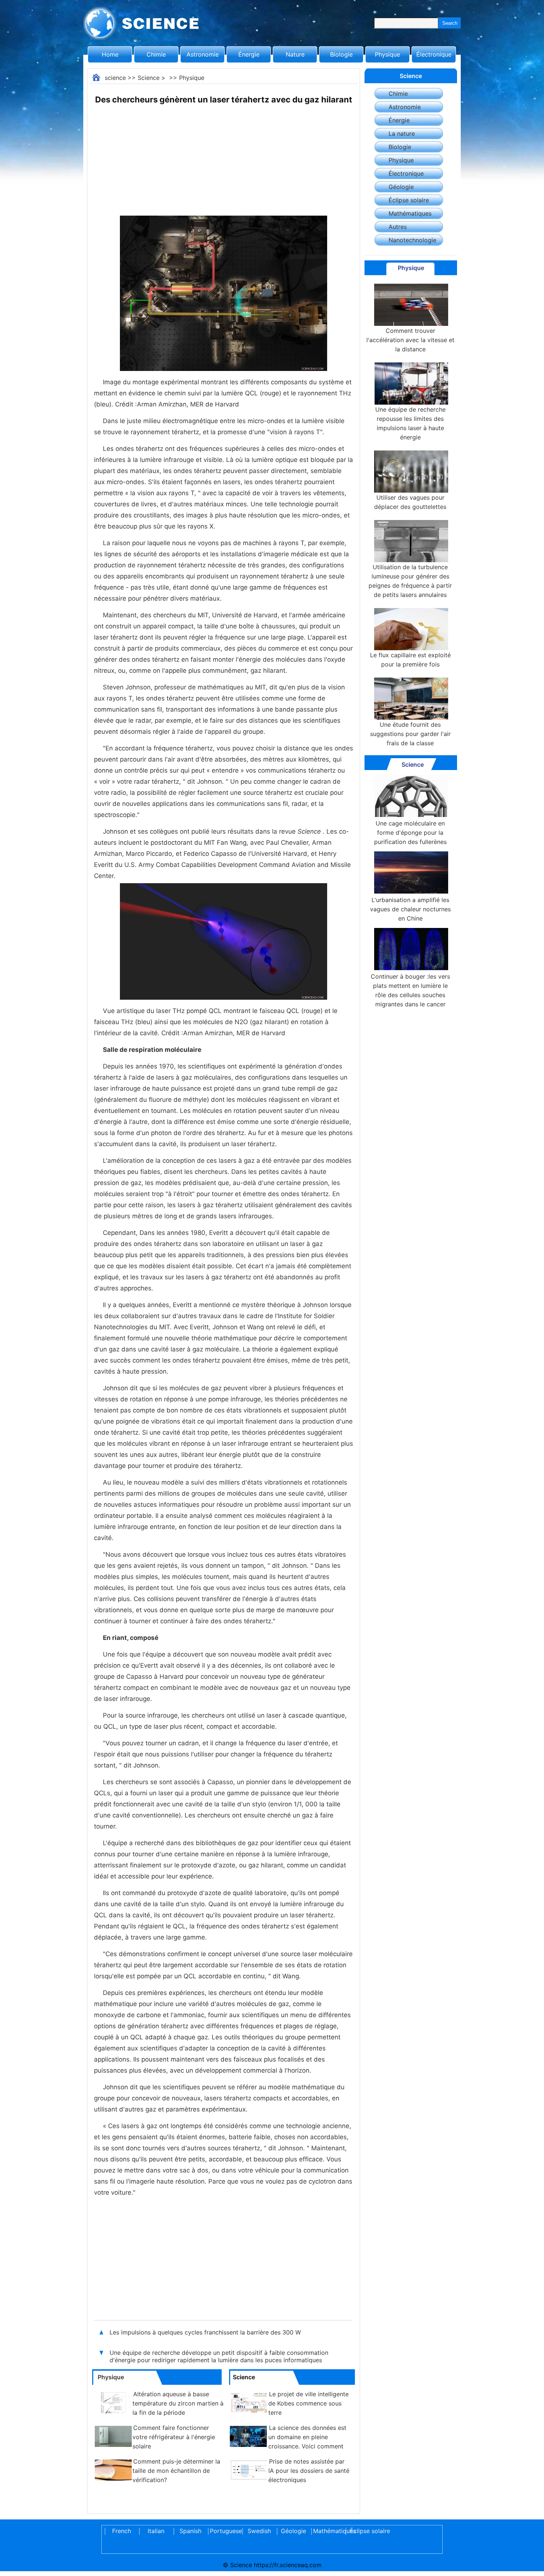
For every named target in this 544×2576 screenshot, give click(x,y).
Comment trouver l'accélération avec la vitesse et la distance (410, 340)
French (122, 2531)
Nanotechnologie (412, 240)
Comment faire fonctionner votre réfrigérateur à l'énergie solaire (174, 2437)
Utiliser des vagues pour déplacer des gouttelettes (410, 502)
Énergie (249, 54)
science (115, 78)
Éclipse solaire (409, 200)
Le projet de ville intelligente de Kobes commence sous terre (308, 2403)
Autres (398, 227)
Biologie (341, 54)
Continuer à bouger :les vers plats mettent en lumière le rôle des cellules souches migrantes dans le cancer (410, 990)
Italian (156, 2531)
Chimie (156, 54)
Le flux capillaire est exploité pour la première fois (410, 660)
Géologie (401, 187)
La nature (402, 134)
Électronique (434, 54)
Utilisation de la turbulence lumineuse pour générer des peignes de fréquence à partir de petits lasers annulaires (410, 581)
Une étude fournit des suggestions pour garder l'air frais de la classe (410, 734)
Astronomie (203, 54)
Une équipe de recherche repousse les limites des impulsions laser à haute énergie (410, 423)
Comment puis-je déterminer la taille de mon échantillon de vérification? (176, 2471)
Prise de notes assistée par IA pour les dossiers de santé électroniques (309, 2471)
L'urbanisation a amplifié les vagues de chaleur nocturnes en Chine (410, 909)
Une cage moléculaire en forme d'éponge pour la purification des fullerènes (410, 833)
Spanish (190, 2531)
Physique (387, 54)
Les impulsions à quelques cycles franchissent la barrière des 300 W (205, 2332)
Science (149, 78)
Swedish (259, 2531)
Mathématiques (410, 213)
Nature (295, 54)
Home (110, 54)
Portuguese (225, 2531)
